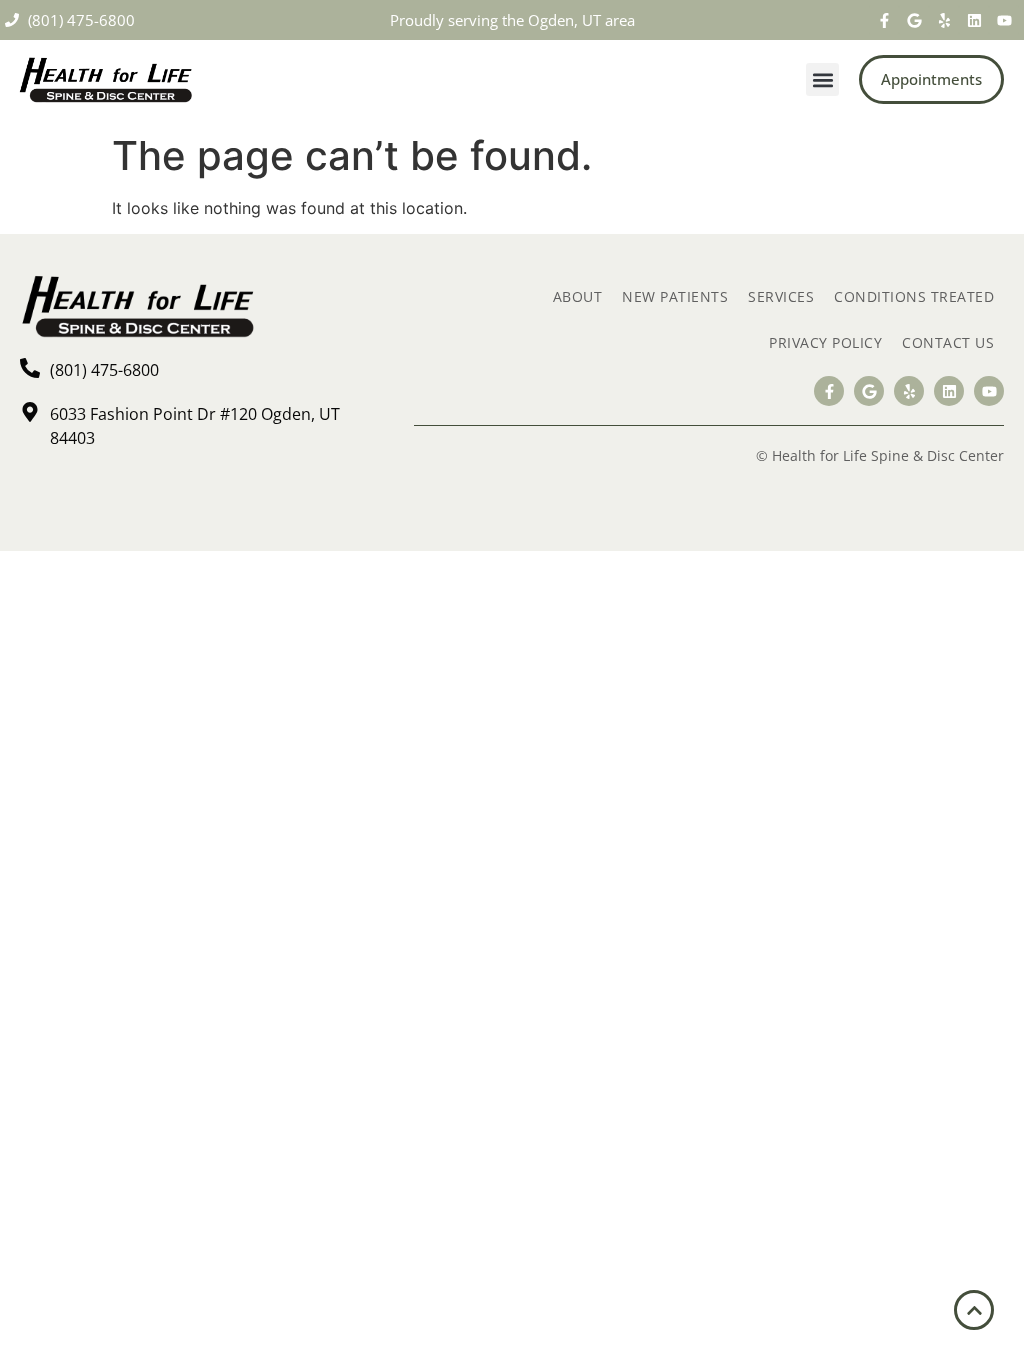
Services (781, 296)
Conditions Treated (914, 296)
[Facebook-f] (884, 20)
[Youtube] (1004, 20)
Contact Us (948, 342)
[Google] (914, 20)
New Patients (675, 296)
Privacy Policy (825, 342)
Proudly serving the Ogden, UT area (512, 20)
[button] (822, 79)
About (578, 296)
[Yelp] (944, 20)
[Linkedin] (974, 20)
